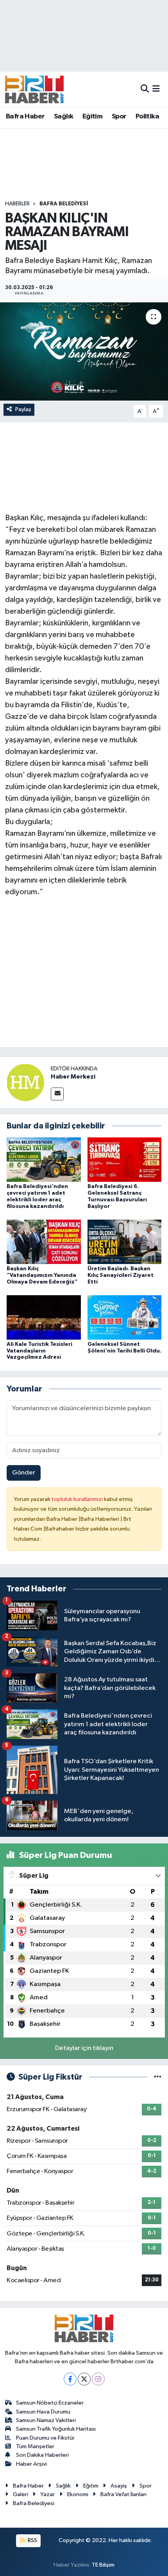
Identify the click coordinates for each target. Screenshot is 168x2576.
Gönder (24, 1473)
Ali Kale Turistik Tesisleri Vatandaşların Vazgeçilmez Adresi (39, 1351)
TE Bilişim (103, 2565)
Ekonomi (78, 2494)
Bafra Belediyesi (64, 204)
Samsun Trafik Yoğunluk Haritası (56, 2429)
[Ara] (145, 89)
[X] (84, 2379)
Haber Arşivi (31, 2464)
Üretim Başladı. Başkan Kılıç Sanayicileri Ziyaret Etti (121, 1275)
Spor (119, 117)
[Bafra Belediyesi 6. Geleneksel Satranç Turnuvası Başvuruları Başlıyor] (125, 1159)
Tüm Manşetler (35, 2446)
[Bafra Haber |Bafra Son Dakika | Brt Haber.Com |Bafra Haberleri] (34, 89)
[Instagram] (98, 2379)
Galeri (21, 2494)
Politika (147, 117)
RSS (32, 2540)
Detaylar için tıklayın (84, 2048)
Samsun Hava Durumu (43, 2412)
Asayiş (119, 2486)
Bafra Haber (25, 117)
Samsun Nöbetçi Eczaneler (50, 2403)
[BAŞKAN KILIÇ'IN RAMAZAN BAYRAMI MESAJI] (84, 351)
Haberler (17, 204)
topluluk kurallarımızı (78, 1499)
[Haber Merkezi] (25, 1082)
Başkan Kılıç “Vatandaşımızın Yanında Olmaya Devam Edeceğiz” (42, 1275)
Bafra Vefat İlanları (123, 2494)
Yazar (47, 2494)
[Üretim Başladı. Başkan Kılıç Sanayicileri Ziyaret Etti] (125, 1242)
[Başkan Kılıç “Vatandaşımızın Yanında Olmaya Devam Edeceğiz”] (44, 1242)
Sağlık (63, 117)
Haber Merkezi (73, 1077)
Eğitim (92, 117)
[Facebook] (70, 2379)
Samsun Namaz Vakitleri (46, 2420)
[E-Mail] (57, 1094)
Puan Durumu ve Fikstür (45, 2438)
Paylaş (23, 409)
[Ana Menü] (156, 89)
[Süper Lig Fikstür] (158, 2077)
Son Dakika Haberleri (42, 2455)
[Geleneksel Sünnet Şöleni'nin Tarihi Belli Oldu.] (125, 1317)
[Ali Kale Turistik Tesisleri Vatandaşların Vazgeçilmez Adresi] (44, 1317)
